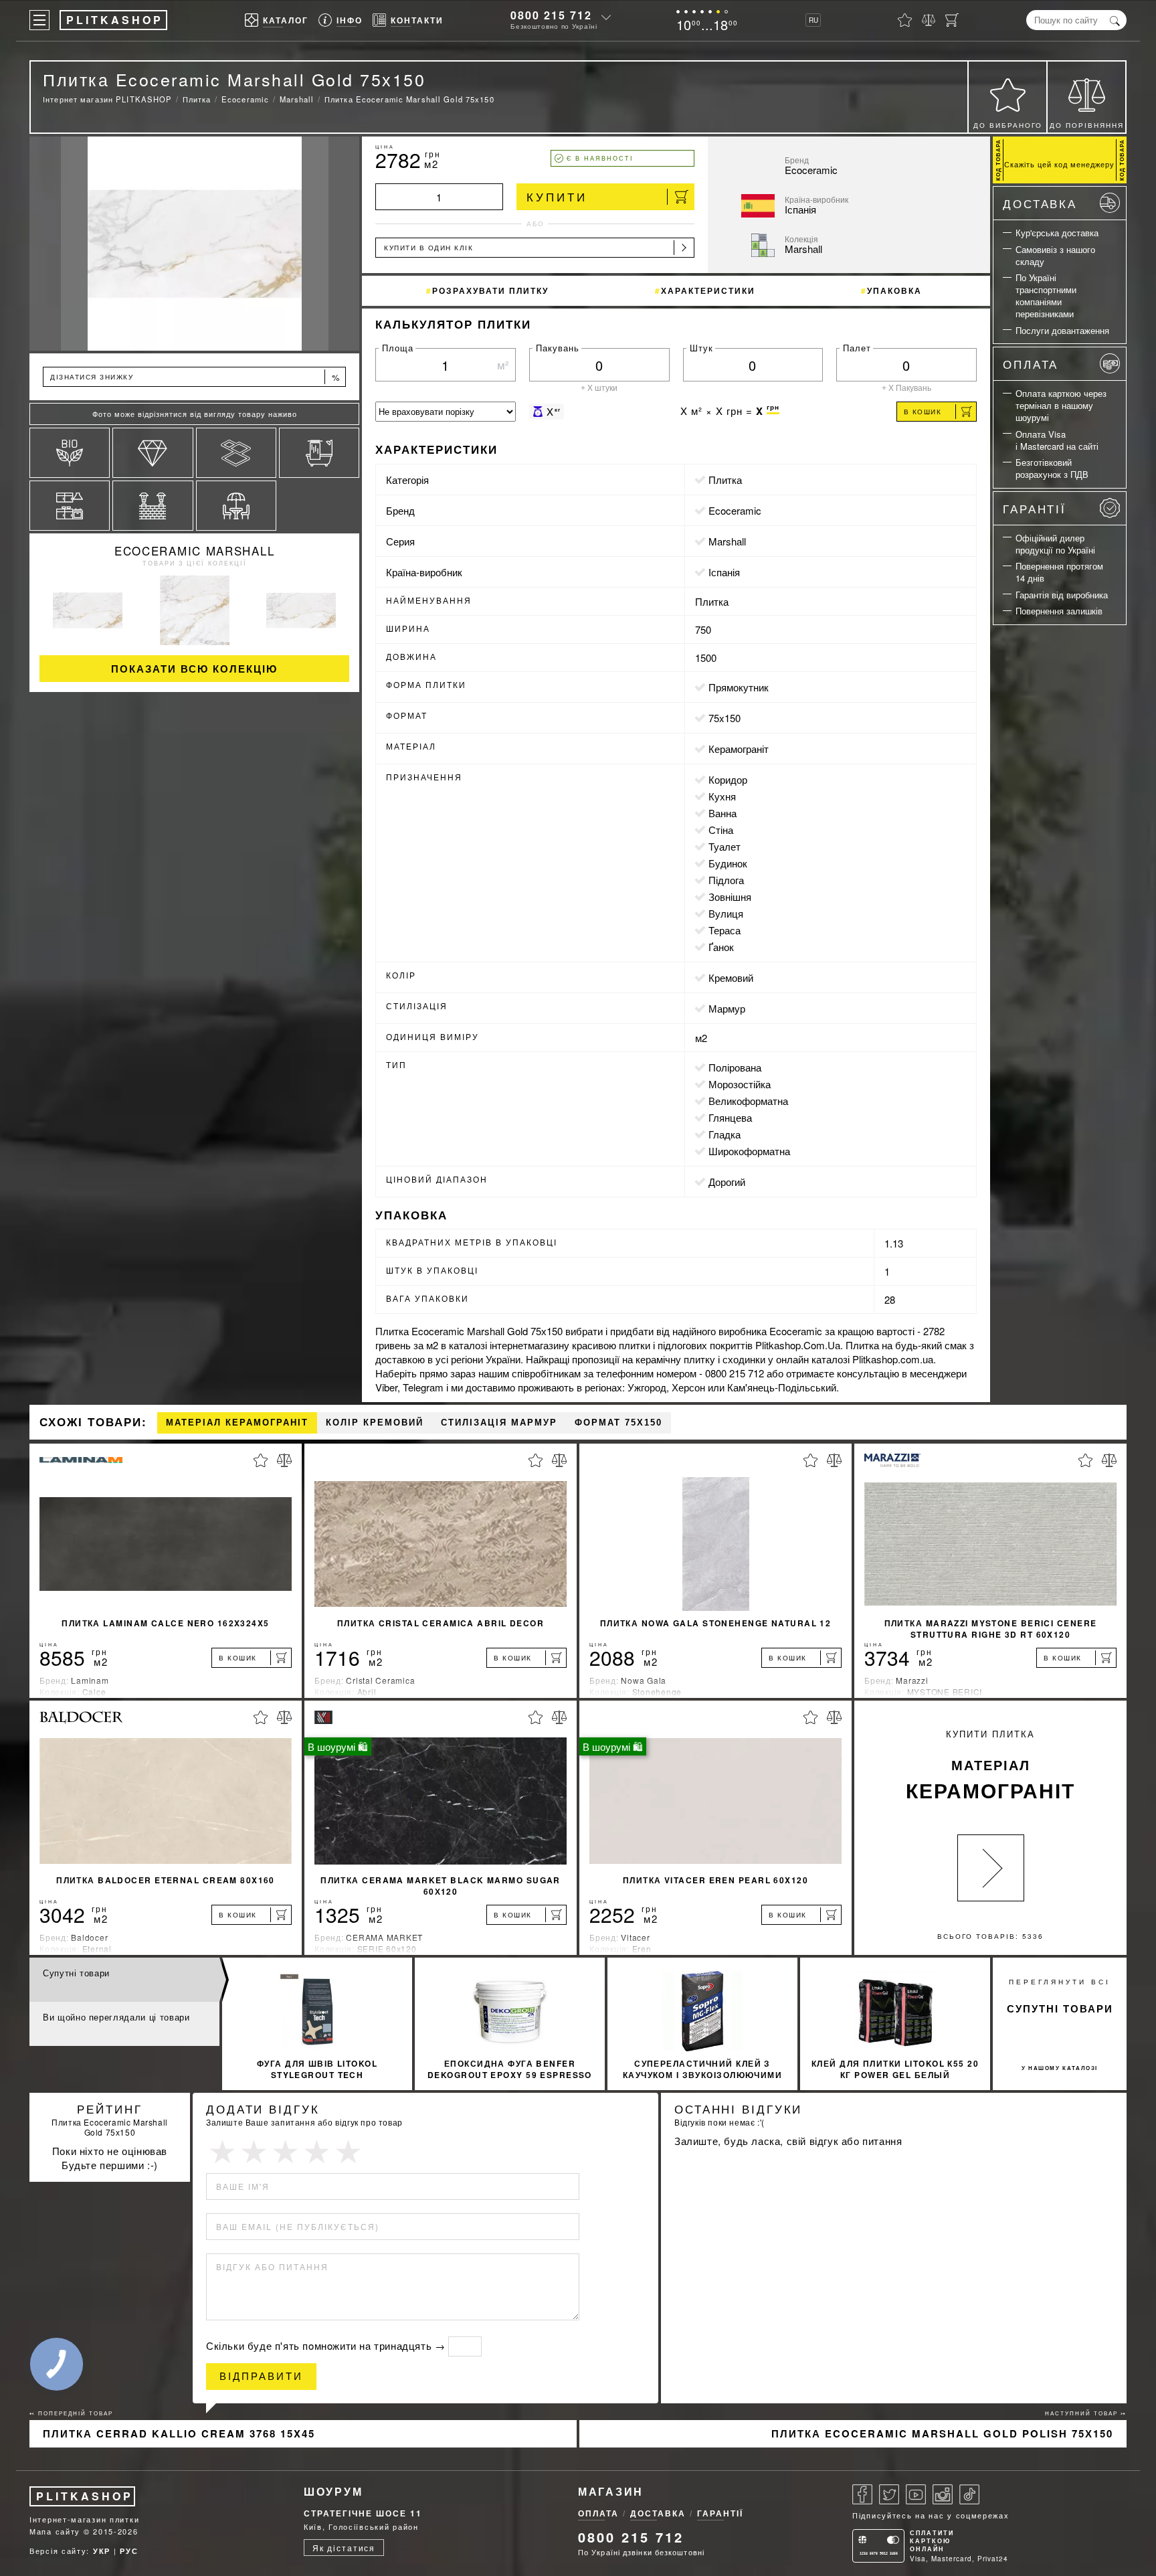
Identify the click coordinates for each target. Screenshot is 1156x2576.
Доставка (1040, 203)
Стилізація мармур (499, 1423)
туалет (725, 846)
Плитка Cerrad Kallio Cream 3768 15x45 (179, 2433)
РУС (129, 2551)
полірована (735, 1067)
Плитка (725, 480)
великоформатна (748, 1101)
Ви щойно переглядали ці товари (116, 2017)
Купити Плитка (990, 1766)
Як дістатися (344, 2548)
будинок (728, 863)
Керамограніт (739, 749)
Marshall (727, 541)
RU (813, 20)
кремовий (731, 977)
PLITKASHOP (85, 2496)
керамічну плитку (675, 1359)
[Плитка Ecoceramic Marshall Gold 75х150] (194, 244)
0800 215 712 (551, 15)
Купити (557, 196)
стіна (721, 830)
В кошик (923, 412)
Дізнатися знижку (195, 377)
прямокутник (739, 687)
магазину (549, 1345)
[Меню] (39, 20)
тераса (725, 930)
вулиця (726, 913)
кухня (722, 796)
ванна (722, 813)
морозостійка (740, 1084)
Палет (857, 348)
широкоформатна (749, 1151)
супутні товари (1060, 2008)
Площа (398, 348)
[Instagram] (943, 2494)
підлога (726, 880)
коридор (728, 779)
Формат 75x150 (618, 1423)
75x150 (725, 718)
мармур (727, 1008)
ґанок (721, 947)
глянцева (730, 1117)
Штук (701, 348)
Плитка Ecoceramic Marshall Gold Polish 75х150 (942, 2433)
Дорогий (727, 1182)
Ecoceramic (735, 510)
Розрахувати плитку (490, 290)
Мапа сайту (55, 2531)
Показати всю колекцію (194, 669)
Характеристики (708, 290)
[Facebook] (862, 2494)
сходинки (744, 1359)
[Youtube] (916, 2494)
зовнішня (730, 896)
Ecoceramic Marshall (194, 550)
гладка (725, 1134)
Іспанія (724, 572)
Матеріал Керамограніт (237, 1423)
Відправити (261, 2376)
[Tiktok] (969, 2494)
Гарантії (1035, 508)
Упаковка (894, 290)
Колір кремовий (375, 1423)
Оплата (1031, 364)
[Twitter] (889, 2494)
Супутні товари (76, 1973)
